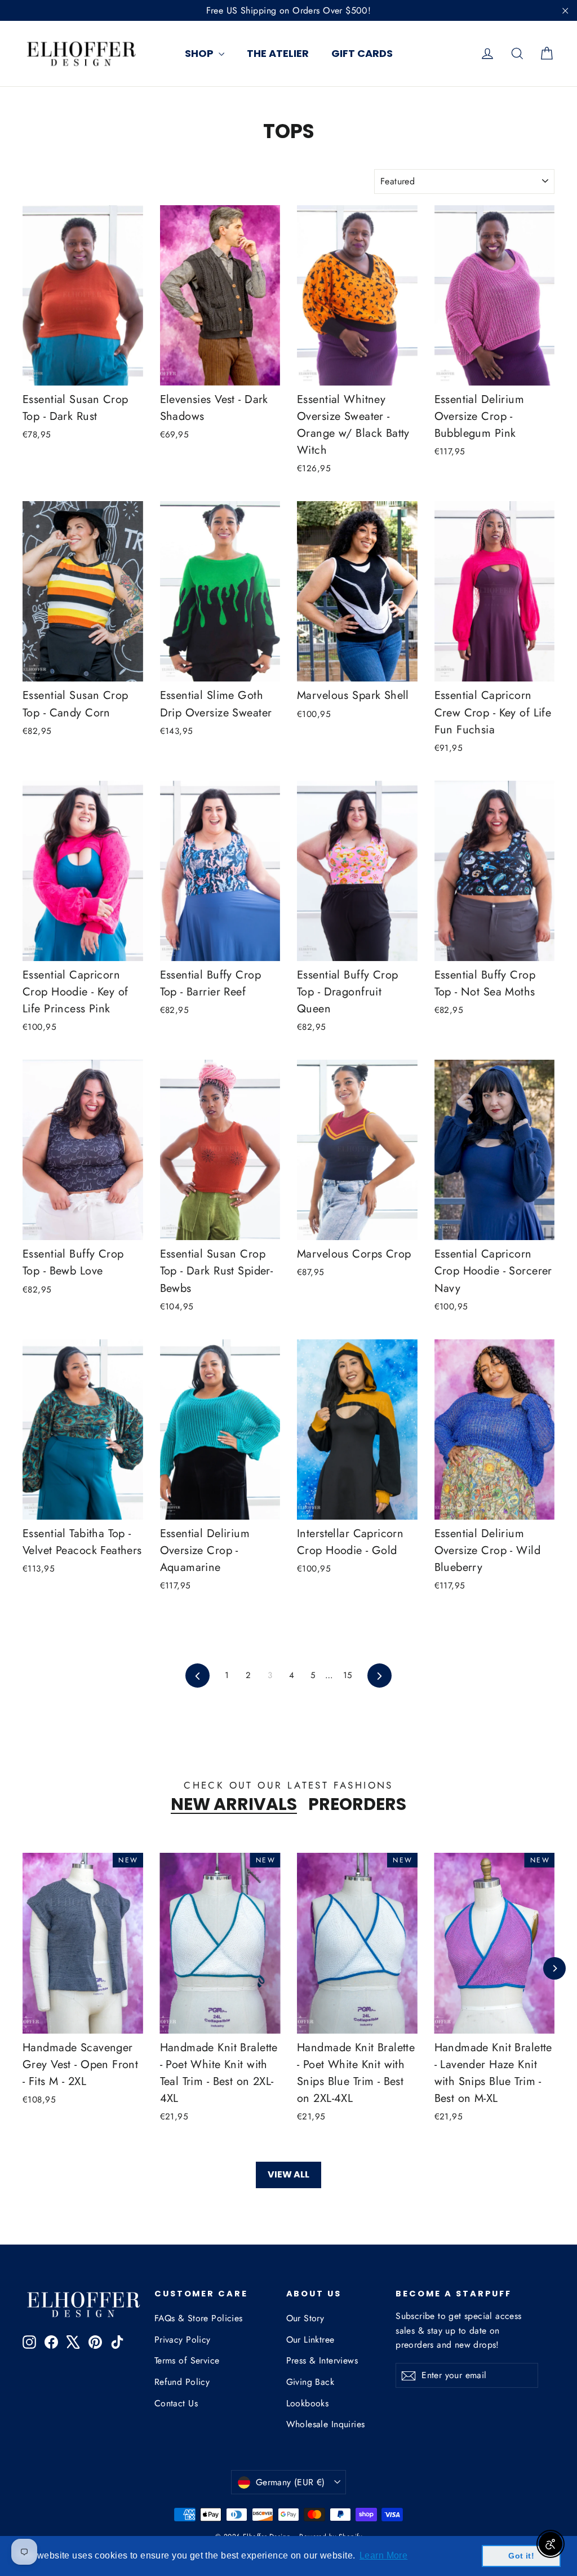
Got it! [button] (521, 2556)
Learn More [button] (383, 2555)
